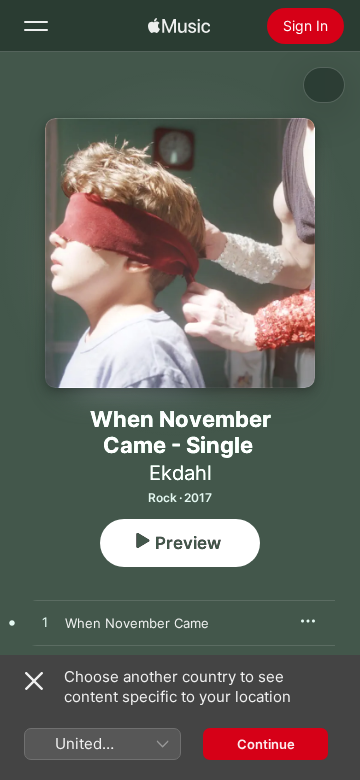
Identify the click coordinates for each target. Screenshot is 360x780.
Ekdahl (180, 473)
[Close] (34, 681)
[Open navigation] (36, 26)
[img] (179, 26)
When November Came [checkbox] (137, 623)
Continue (266, 744)
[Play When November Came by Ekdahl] (45, 623)
